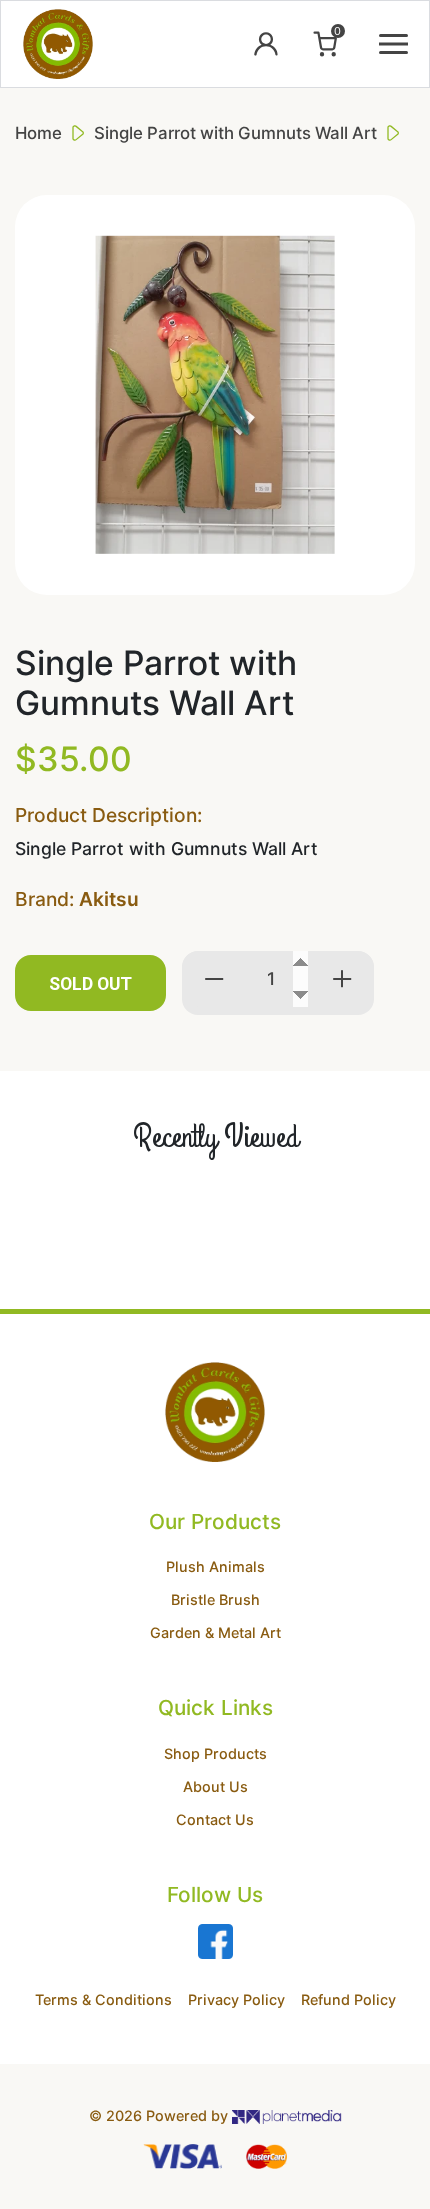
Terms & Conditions (103, 1999)
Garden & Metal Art (215, 1632)
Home (38, 133)
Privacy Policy (236, 1999)
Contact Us (215, 1819)
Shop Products (215, 1753)
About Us (215, 1786)
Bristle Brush (215, 1599)
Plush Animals (215, 1566)
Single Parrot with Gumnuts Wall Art (235, 133)
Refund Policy (348, 1999)
